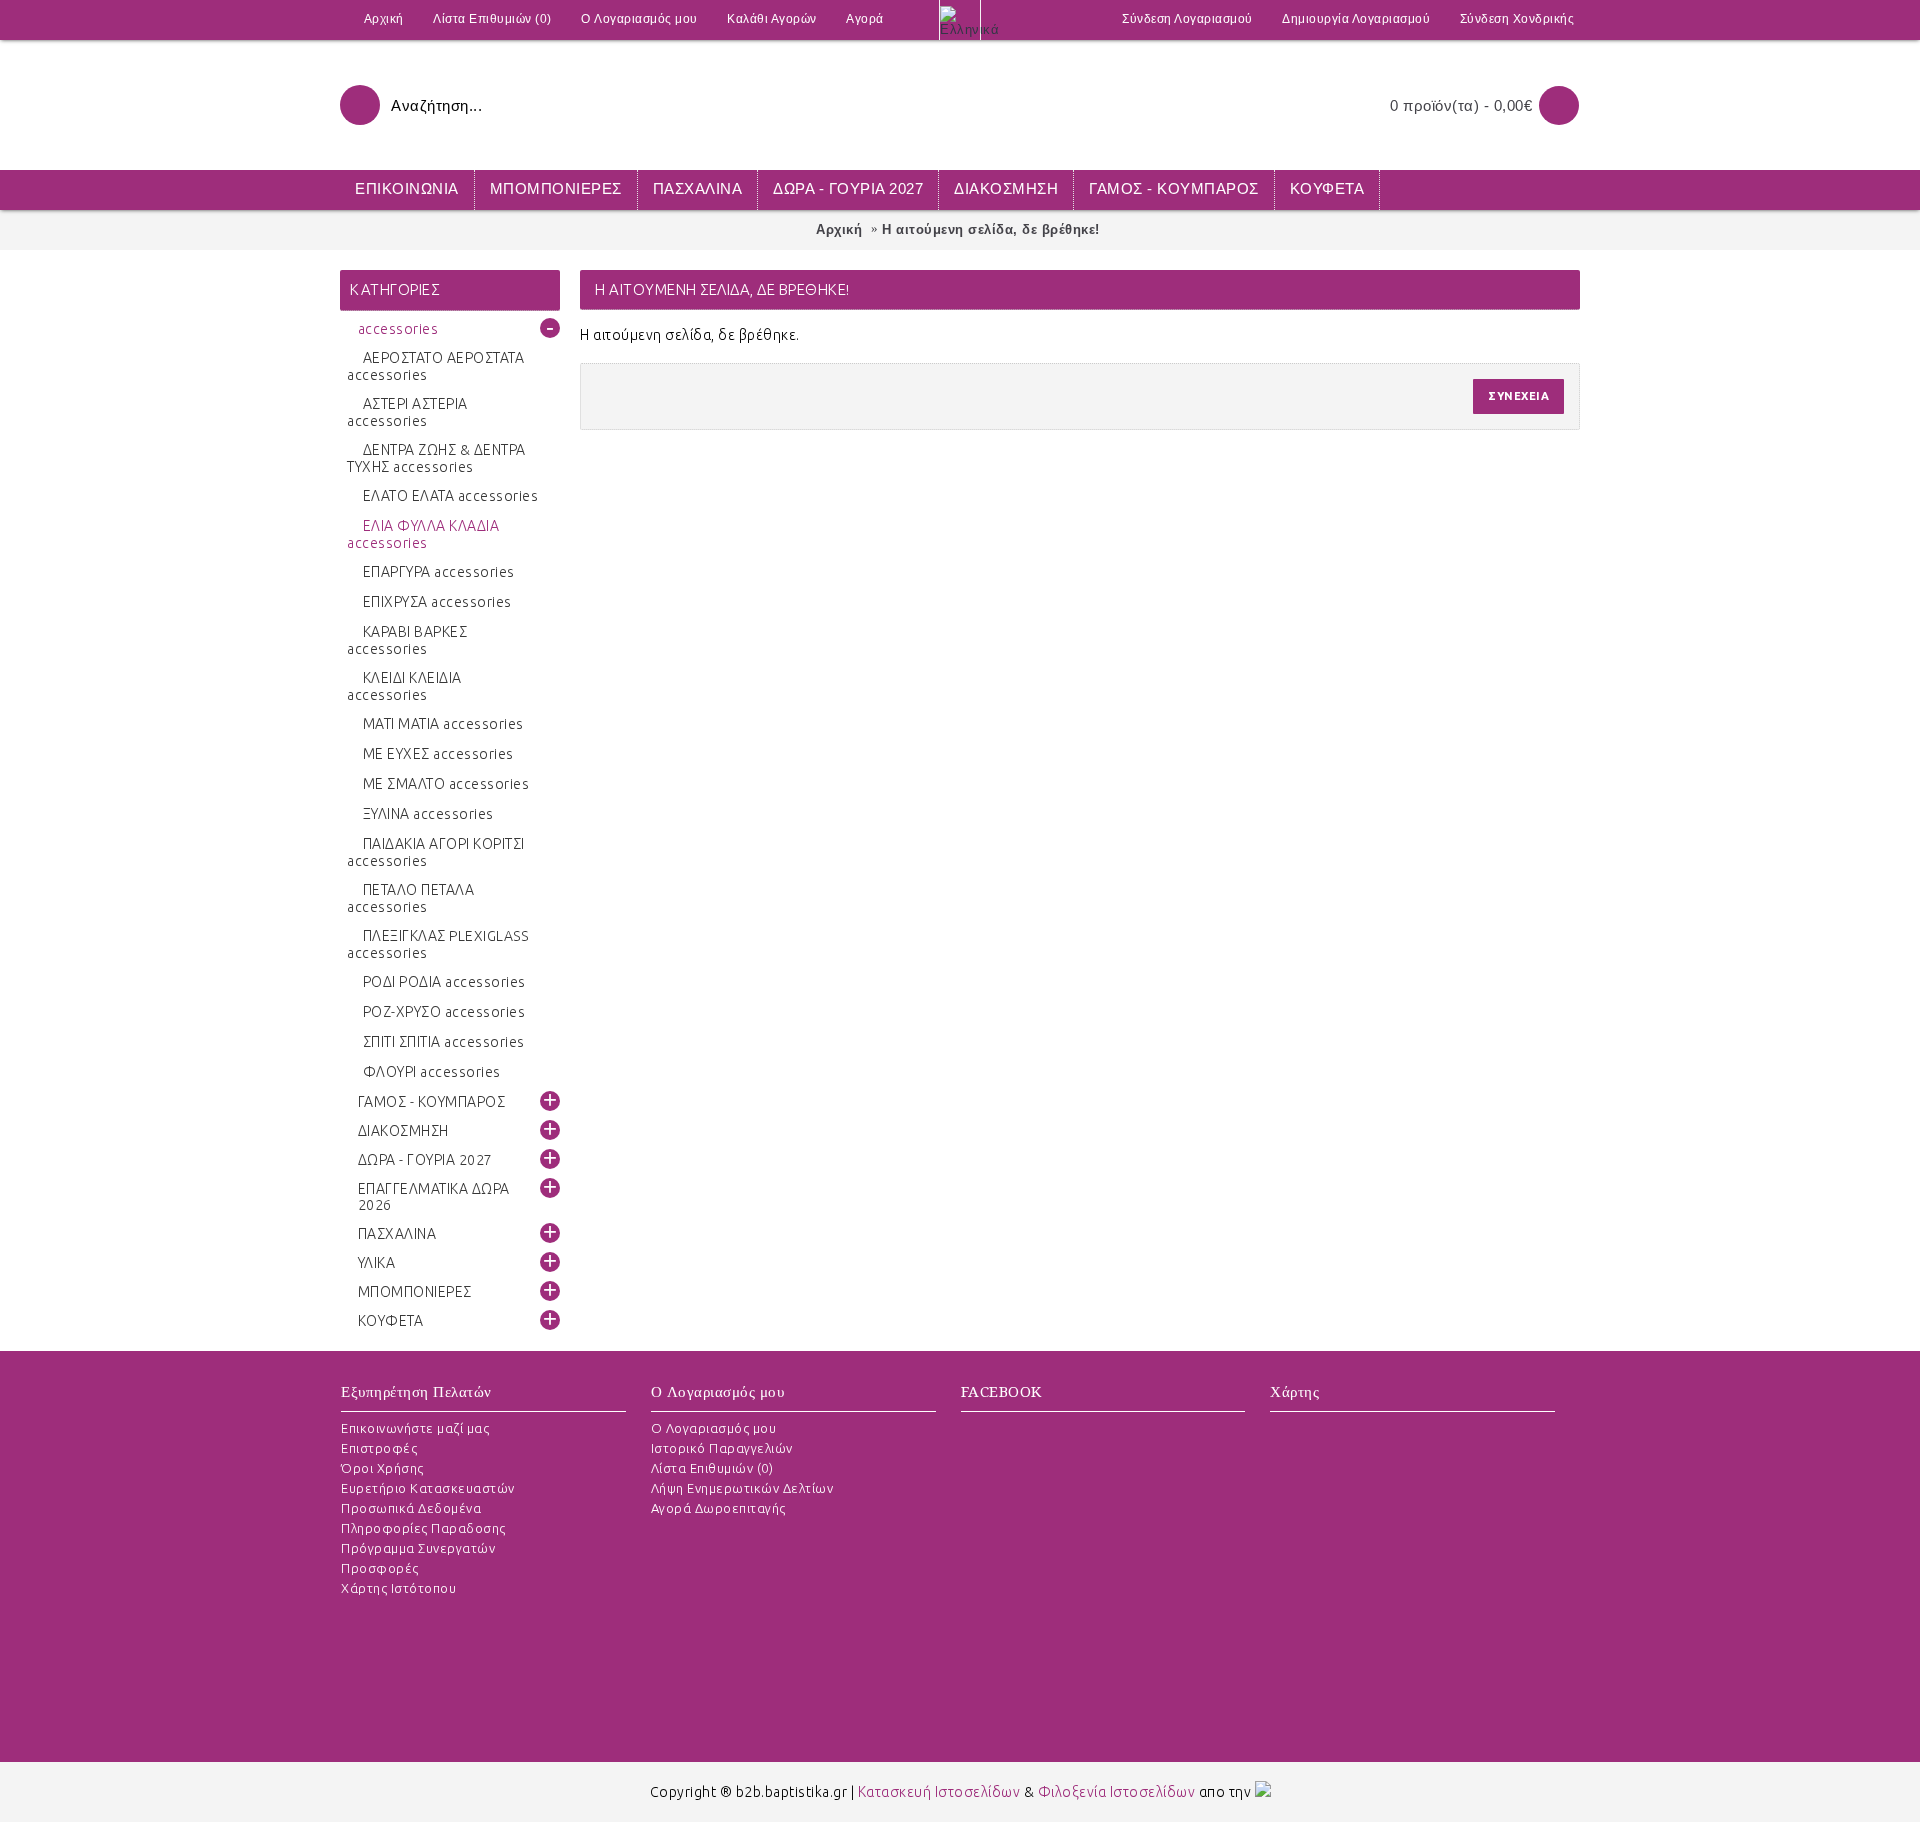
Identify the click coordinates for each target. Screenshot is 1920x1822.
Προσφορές (380, 1568)
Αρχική (839, 229)
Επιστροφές (379, 1448)
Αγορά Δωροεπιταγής (718, 1508)
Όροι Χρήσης (382, 1468)
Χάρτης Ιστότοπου (398, 1588)
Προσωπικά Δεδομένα (411, 1508)
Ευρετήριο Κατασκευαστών (428, 1488)
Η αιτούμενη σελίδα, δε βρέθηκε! (991, 229)
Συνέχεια (1518, 396)
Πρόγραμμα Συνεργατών (418, 1548)
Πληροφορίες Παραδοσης (423, 1528)
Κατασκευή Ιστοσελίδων (939, 1792)
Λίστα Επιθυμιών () (712, 1468)
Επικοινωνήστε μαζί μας (415, 1428)
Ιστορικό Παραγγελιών (722, 1448)
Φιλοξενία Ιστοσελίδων (1117, 1792)
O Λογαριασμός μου (714, 1428)
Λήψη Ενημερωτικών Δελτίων (742, 1488)
